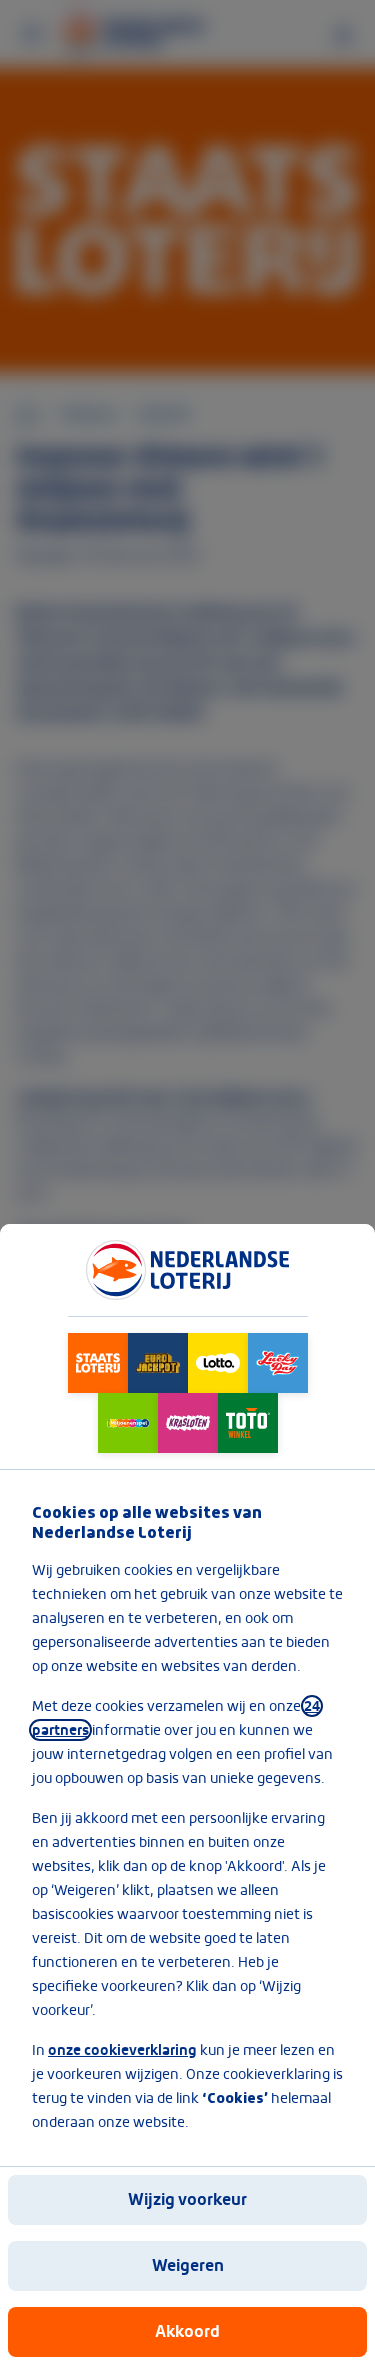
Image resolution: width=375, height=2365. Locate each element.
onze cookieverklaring (122, 2050)
